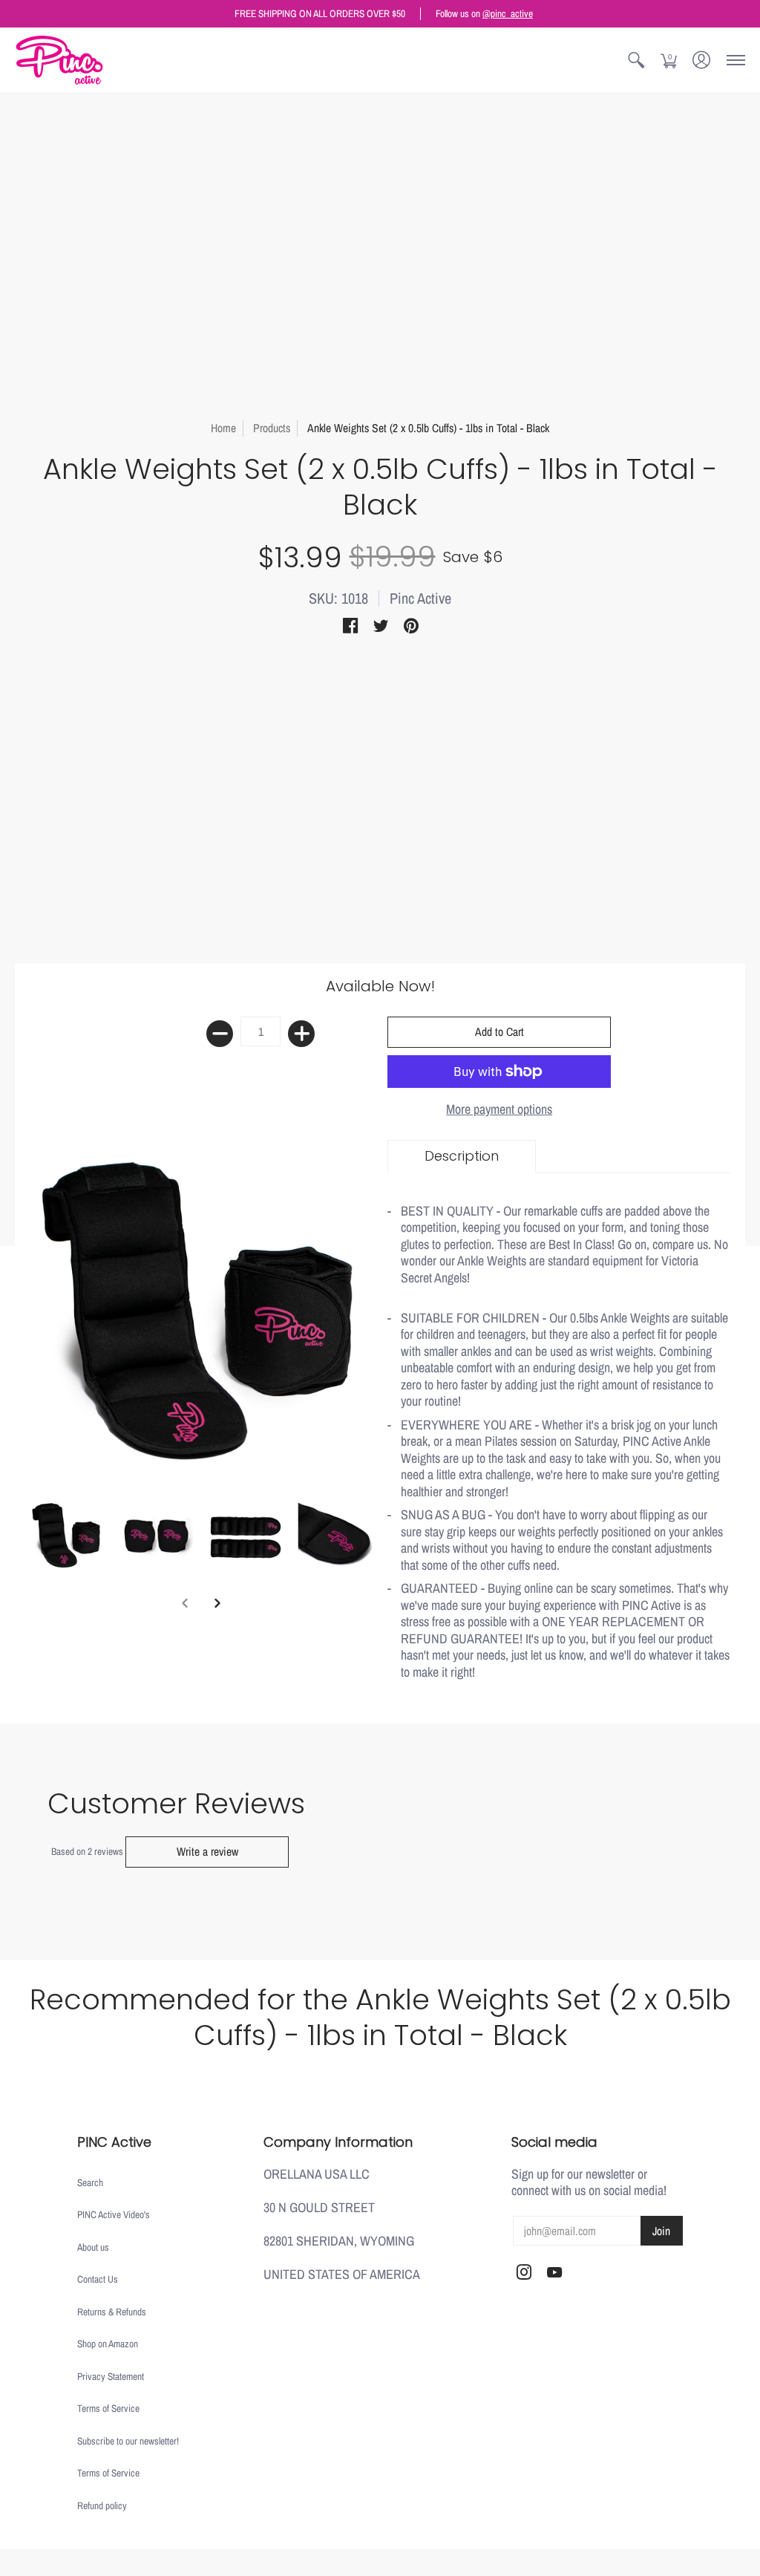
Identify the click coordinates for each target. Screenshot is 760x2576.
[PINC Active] (59, 60)
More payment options (499, 1110)
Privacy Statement (111, 2376)
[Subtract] (220, 1034)
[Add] (301, 1034)
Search (90, 2182)
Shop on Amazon (108, 2344)
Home (223, 428)
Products (272, 428)
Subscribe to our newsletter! (128, 2441)
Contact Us (98, 2279)
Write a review (207, 1852)
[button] (636, 60)
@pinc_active (508, 13)
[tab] (462, 1157)
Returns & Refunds (112, 2312)
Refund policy (102, 2505)
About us (93, 2247)
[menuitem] (636, 60)
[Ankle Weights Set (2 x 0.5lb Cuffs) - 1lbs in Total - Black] (67, 1535)
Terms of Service (108, 2408)
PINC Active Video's (114, 2214)
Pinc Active (420, 598)
